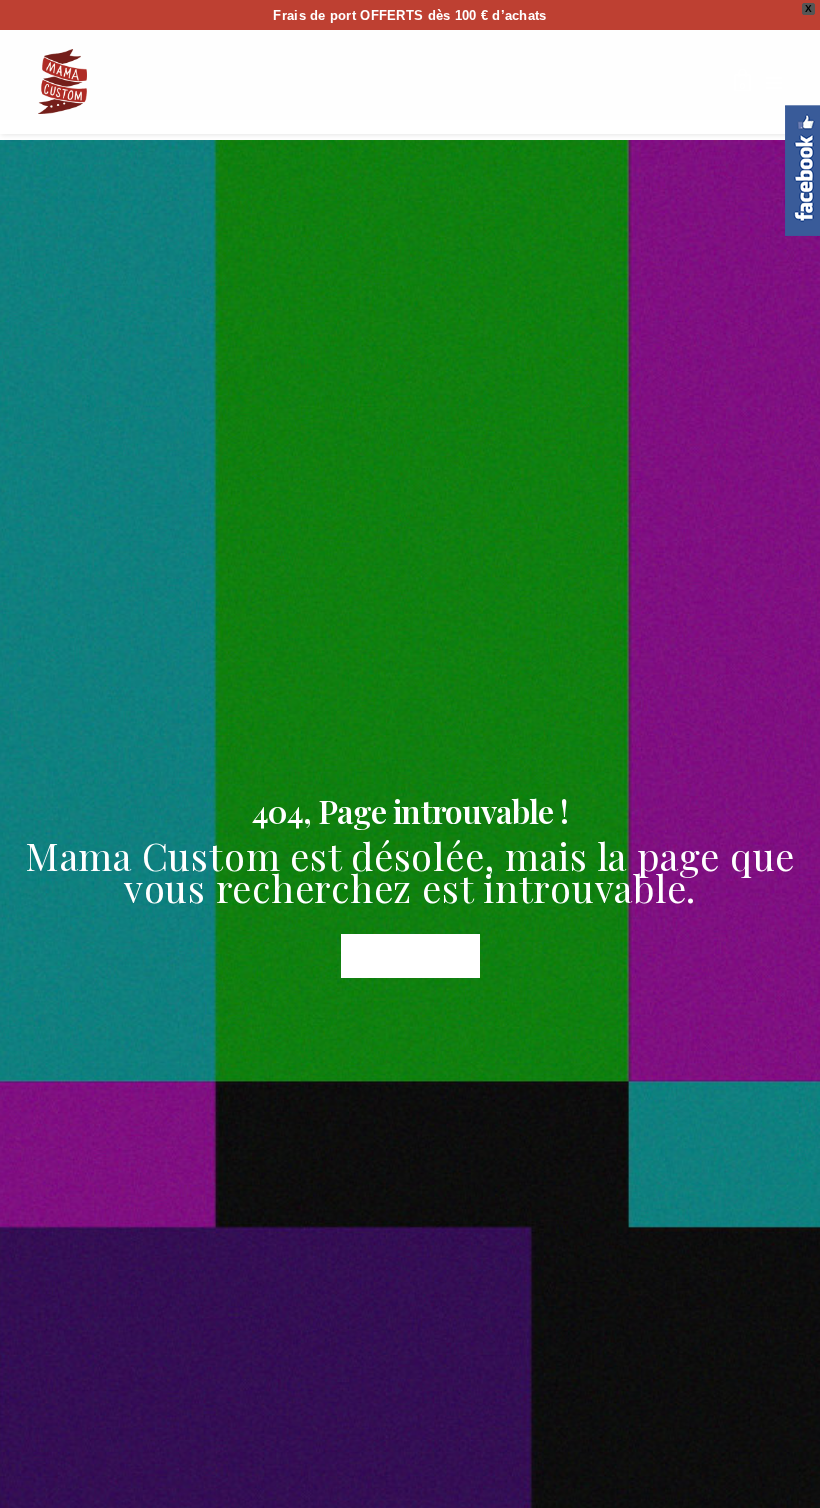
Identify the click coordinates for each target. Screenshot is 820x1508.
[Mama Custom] (62, 81)
